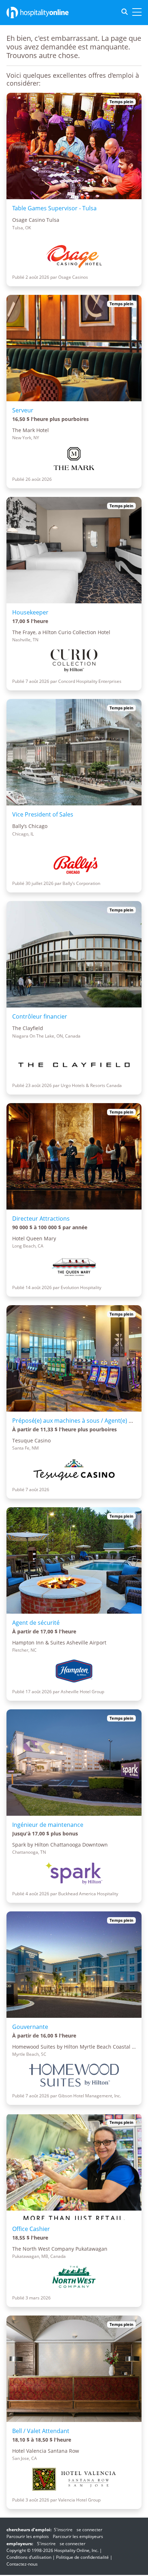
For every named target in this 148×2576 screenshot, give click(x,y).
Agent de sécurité (36, 1623)
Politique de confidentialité (82, 2557)
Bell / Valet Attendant (41, 2431)
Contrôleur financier (40, 1016)
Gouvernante (30, 2027)
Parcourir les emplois (28, 2536)
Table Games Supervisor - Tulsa (54, 208)
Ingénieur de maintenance (48, 1825)
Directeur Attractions (41, 1218)
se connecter (89, 2530)
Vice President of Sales (43, 814)
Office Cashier (31, 2229)
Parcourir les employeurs (78, 2536)
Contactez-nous (22, 2564)
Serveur (23, 410)
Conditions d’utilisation (29, 2557)
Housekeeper (30, 612)
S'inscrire (63, 2530)
